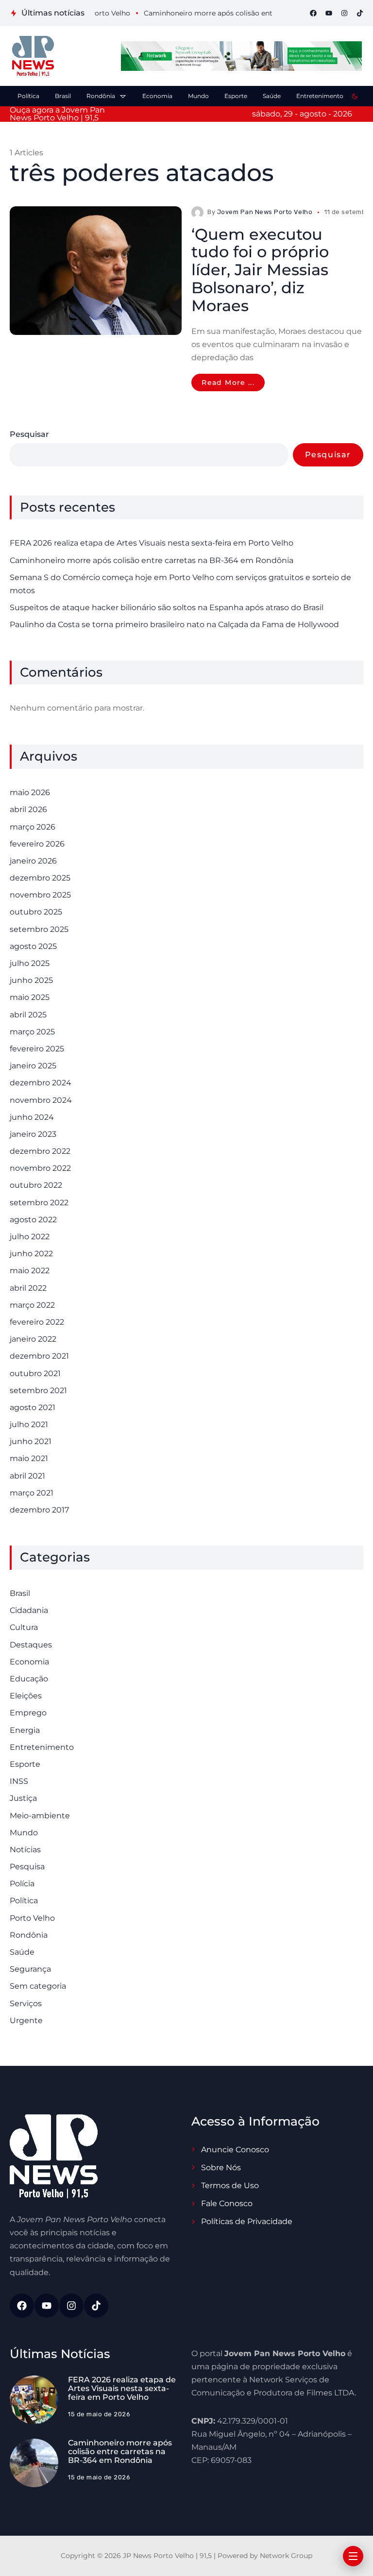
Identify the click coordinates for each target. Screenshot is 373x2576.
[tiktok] (360, 13)
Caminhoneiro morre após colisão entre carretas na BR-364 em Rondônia (152, 560)
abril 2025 (28, 1015)
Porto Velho (32, 1918)
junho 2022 (31, 1254)
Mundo (24, 1833)
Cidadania (29, 1610)
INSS (19, 1781)
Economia (29, 1662)
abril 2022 (28, 1288)
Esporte (25, 1764)
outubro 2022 (36, 1185)
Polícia (22, 1884)
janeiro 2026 (33, 861)
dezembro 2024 (41, 1083)
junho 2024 (32, 1117)
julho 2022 (30, 1237)
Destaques (31, 1645)
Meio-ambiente (40, 1816)
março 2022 (32, 1305)
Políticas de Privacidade (247, 2221)
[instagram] (344, 13)
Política (24, 1901)
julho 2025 (30, 963)
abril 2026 (28, 809)
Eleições (26, 1696)
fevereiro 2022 (37, 1322)
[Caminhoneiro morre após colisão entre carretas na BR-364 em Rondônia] (34, 2463)
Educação (29, 1679)
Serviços (26, 2003)
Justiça (23, 1798)
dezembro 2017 (39, 1510)
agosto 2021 (33, 1407)
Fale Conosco (227, 2203)
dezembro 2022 (40, 1151)
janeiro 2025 (33, 1066)
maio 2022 (30, 1271)
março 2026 (33, 827)
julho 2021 (29, 1424)
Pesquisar (29, 434)
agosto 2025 (33, 946)
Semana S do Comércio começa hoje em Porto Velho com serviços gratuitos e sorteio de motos (180, 584)
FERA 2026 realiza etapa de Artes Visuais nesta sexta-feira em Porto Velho (152, 543)
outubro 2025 (36, 912)
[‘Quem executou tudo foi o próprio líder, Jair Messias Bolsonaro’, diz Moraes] (96, 271)
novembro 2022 (40, 1168)
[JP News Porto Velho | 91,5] (33, 56)
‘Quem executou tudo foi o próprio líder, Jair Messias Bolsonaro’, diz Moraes (260, 270)
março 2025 (32, 1032)
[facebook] (313, 13)
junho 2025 (31, 980)
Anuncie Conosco (235, 2150)
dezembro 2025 (40, 878)
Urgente (26, 2020)
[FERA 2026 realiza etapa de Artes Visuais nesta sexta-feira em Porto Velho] (34, 2400)
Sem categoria (38, 1986)
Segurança (30, 1969)
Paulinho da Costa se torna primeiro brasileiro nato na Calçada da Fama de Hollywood (174, 624)
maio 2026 (30, 792)
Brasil (20, 1593)
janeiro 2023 (33, 1134)
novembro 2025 (40, 895)
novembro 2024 (41, 1100)
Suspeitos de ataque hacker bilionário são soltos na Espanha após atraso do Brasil (167, 607)
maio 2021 (29, 1458)
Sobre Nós (221, 2168)
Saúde (22, 1952)
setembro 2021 (38, 1390)
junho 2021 (31, 1441)
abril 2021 (27, 1476)
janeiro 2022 (33, 1339)
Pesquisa (27, 1867)
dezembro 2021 (39, 1356)
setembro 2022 (39, 1203)
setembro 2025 (39, 929)
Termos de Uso (230, 2185)
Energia (25, 1730)
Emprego (28, 1713)
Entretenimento (42, 1747)
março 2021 (32, 1493)
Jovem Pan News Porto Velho (265, 212)
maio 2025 (30, 997)
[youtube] (329, 13)
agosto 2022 (33, 1220)
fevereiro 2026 (37, 844)
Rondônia (29, 1935)
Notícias (25, 1850)
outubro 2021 (35, 1373)
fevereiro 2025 (37, 1049)
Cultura (24, 1627)
